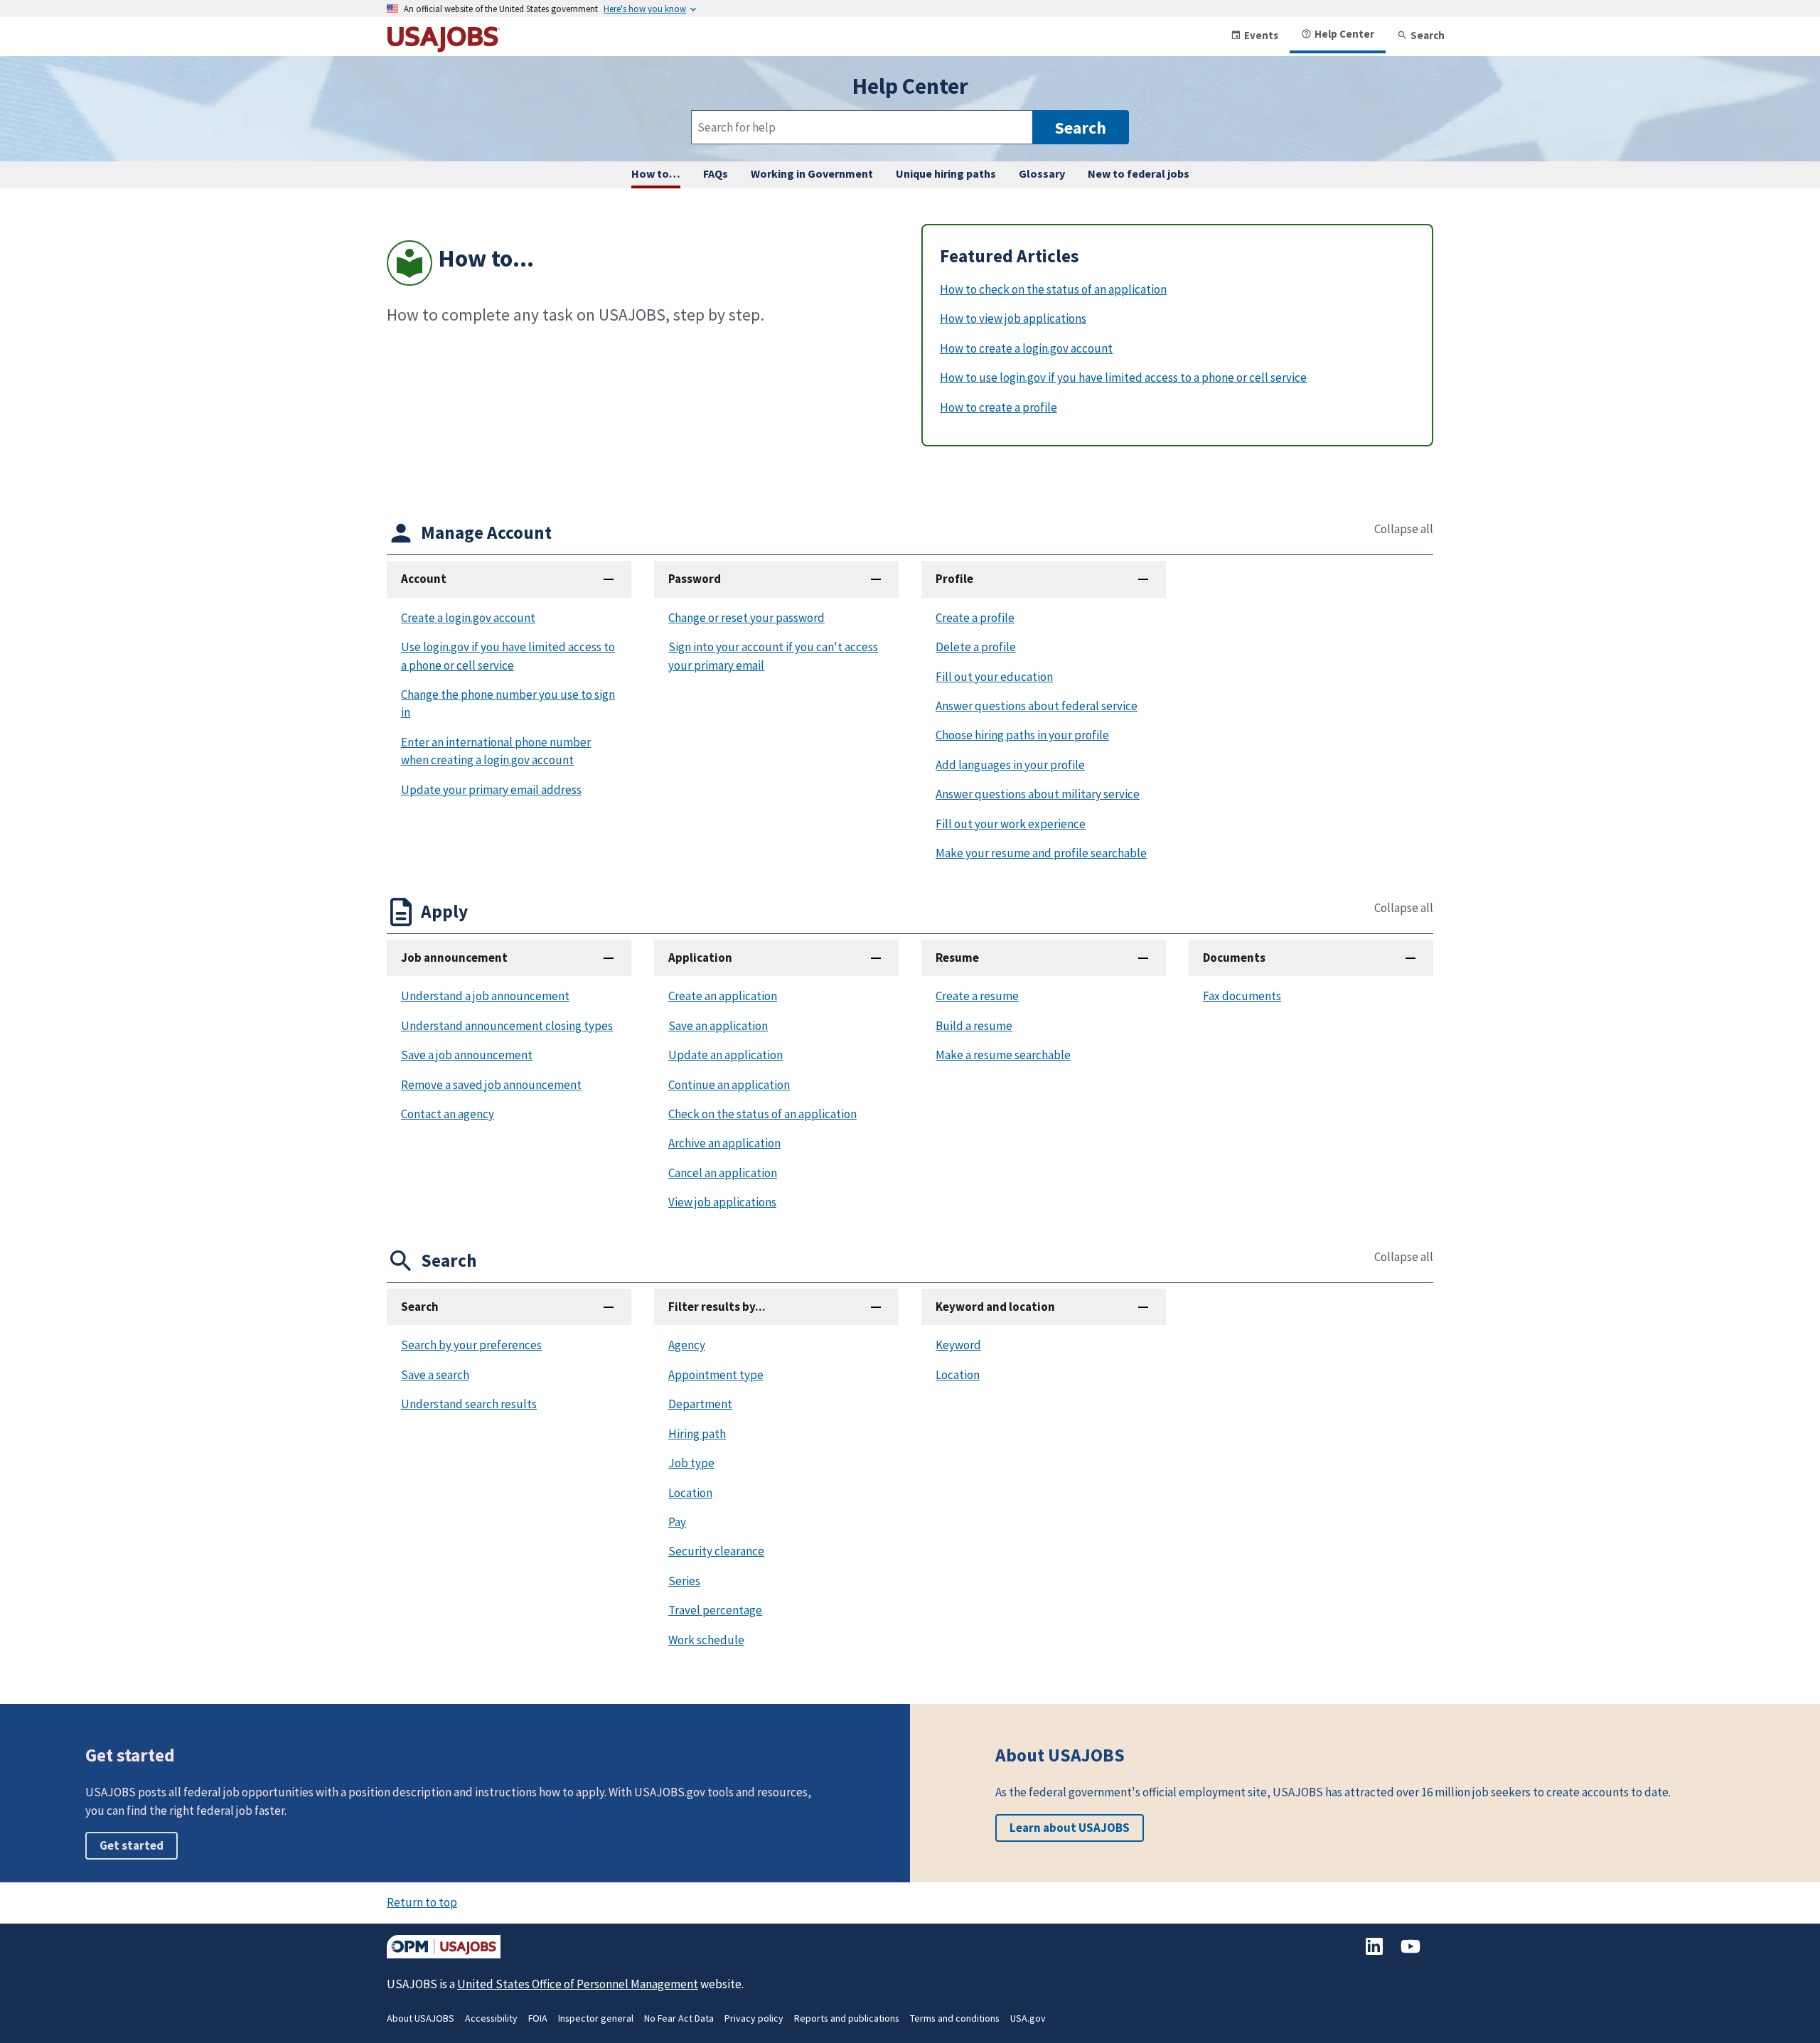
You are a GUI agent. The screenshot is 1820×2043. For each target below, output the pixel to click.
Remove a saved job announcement (491, 1085)
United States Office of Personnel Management (578, 1984)
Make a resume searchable (1003, 1055)
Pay (677, 1522)
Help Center (1344, 34)
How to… (656, 173)
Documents (1234, 958)
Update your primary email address (491, 790)
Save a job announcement (467, 1055)
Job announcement (454, 958)
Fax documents (1242, 996)
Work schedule (706, 1640)
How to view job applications (1013, 318)
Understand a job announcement (485, 996)
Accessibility (491, 2018)
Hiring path (697, 1434)
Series (684, 1581)
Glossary (1042, 173)
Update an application (726, 1055)
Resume (957, 958)
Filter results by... (717, 1307)
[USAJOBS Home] (444, 47)
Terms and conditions (955, 2018)
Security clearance (716, 1551)
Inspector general (596, 2018)
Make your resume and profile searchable (1041, 853)
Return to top (422, 1902)
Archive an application (724, 1143)
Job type (691, 1463)
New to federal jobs (1139, 173)
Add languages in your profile (1010, 765)
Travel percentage (715, 1610)
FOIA (538, 2018)
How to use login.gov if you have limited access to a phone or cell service (1123, 377)
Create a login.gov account (468, 618)
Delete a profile (976, 647)
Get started (132, 1845)
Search (1428, 35)
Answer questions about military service (1038, 794)
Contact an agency (448, 1114)
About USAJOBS (421, 2018)
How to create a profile (999, 407)
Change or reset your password (746, 618)
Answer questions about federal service (1037, 706)
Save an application (718, 1026)
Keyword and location (995, 1307)
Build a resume (974, 1026)
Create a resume (977, 996)
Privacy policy (754, 2018)
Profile (954, 579)
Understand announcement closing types (507, 1026)
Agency (687, 1345)
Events (1261, 35)
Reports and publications (847, 2018)
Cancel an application (723, 1173)
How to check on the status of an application (1053, 289)
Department (700, 1404)
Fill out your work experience (1011, 824)
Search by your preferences (471, 1345)
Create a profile (975, 618)
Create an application (723, 996)
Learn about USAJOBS (1070, 1828)
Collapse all (1404, 529)
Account (424, 579)
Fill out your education (994, 677)
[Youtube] (1410, 1953)
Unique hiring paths (946, 173)
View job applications (722, 1202)
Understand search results (469, 1404)
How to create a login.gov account (1026, 348)
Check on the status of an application (762, 1114)
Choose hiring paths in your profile (1022, 735)
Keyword (958, 1345)
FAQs (716, 173)
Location (690, 1493)
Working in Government (812, 173)
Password (695, 579)
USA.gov (1028, 2018)
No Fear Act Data (679, 2018)
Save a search (435, 1375)
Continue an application (729, 1085)
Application (700, 958)
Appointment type (716, 1375)
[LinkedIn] (1375, 1953)
